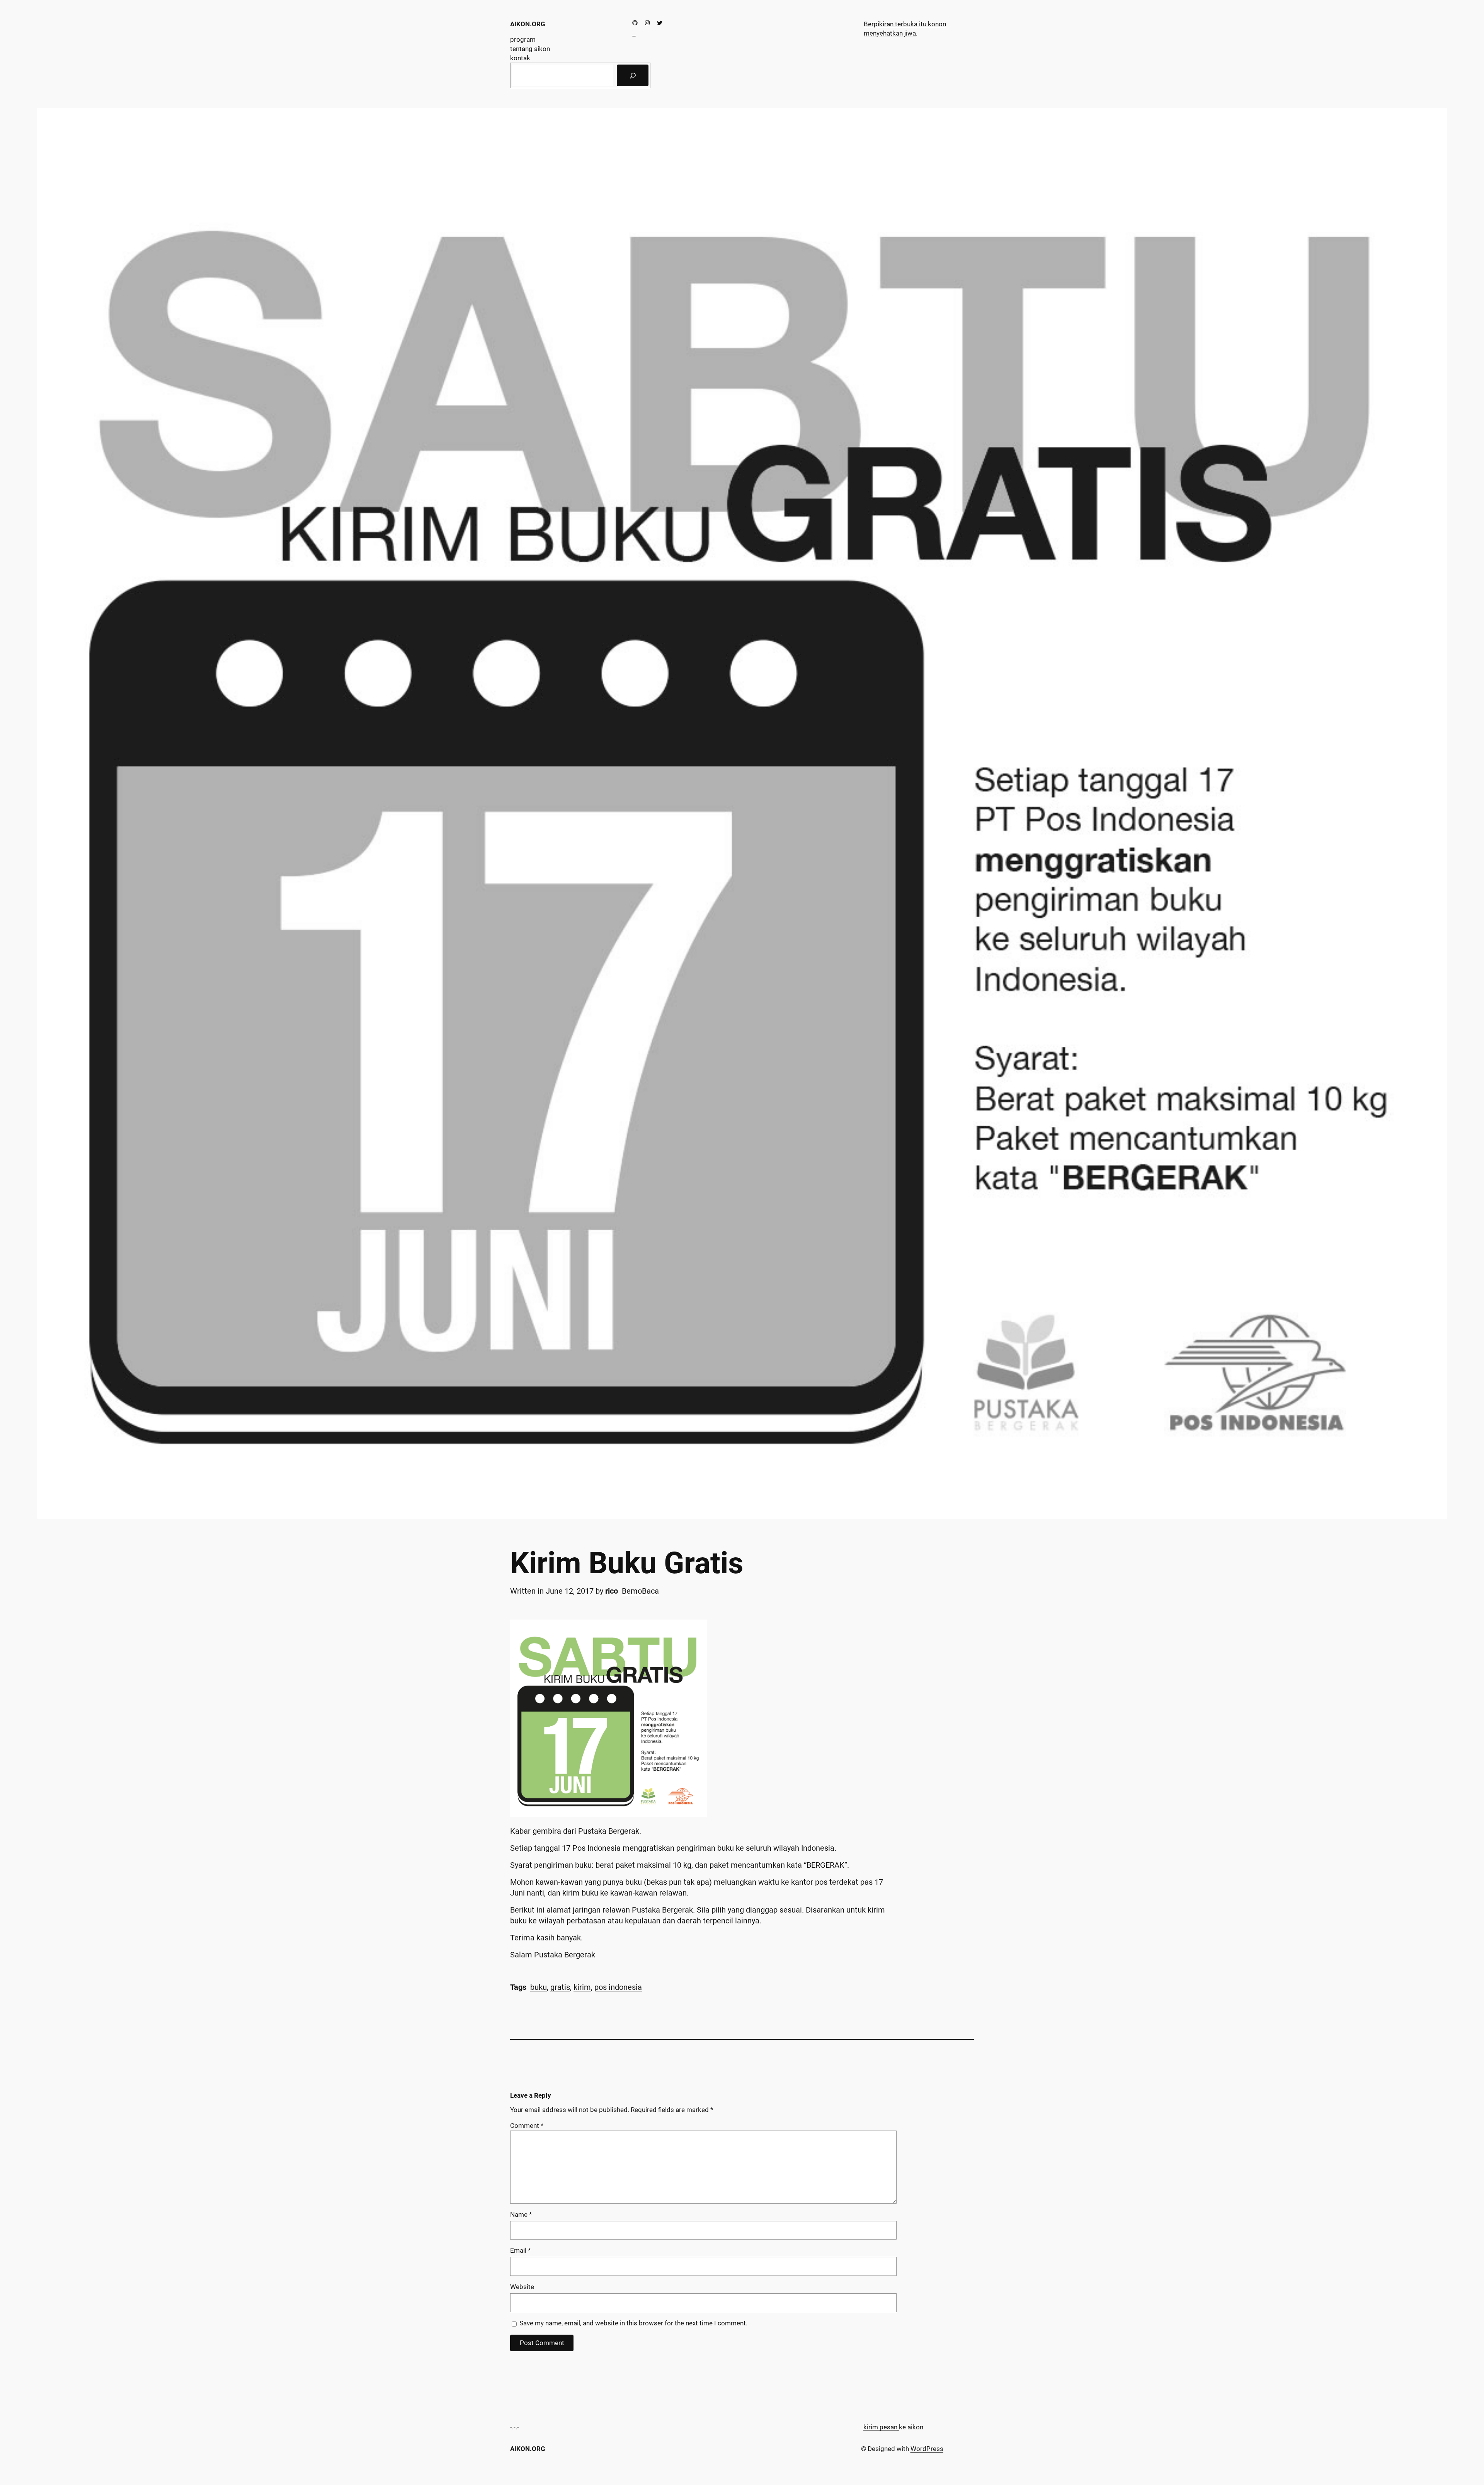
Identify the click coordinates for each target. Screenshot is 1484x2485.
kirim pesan (880, 2427)
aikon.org (528, 24)
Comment (527, 2126)
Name (521, 2214)
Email (520, 2250)
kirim (582, 1987)
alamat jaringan (574, 1910)
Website (522, 2287)
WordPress (927, 2449)
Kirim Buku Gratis (627, 1563)
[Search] (633, 75)
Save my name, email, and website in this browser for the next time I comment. (633, 2323)
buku (539, 1987)
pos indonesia (618, 1987)
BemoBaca (640, 1591)
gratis (560, 1987)
